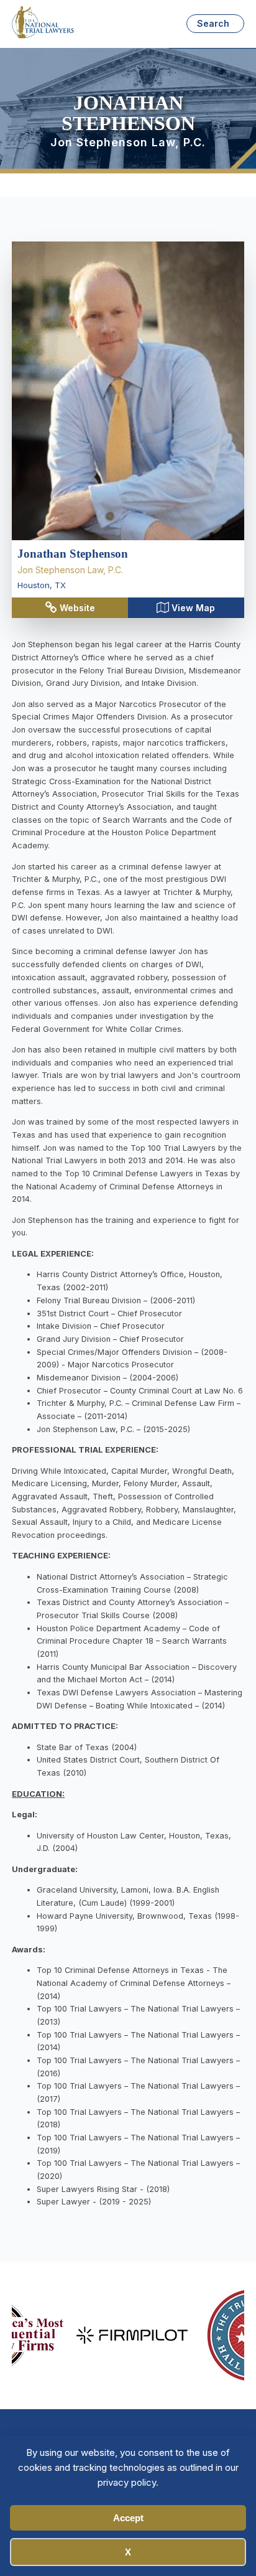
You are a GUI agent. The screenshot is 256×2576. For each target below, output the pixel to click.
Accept (128, 2518)
